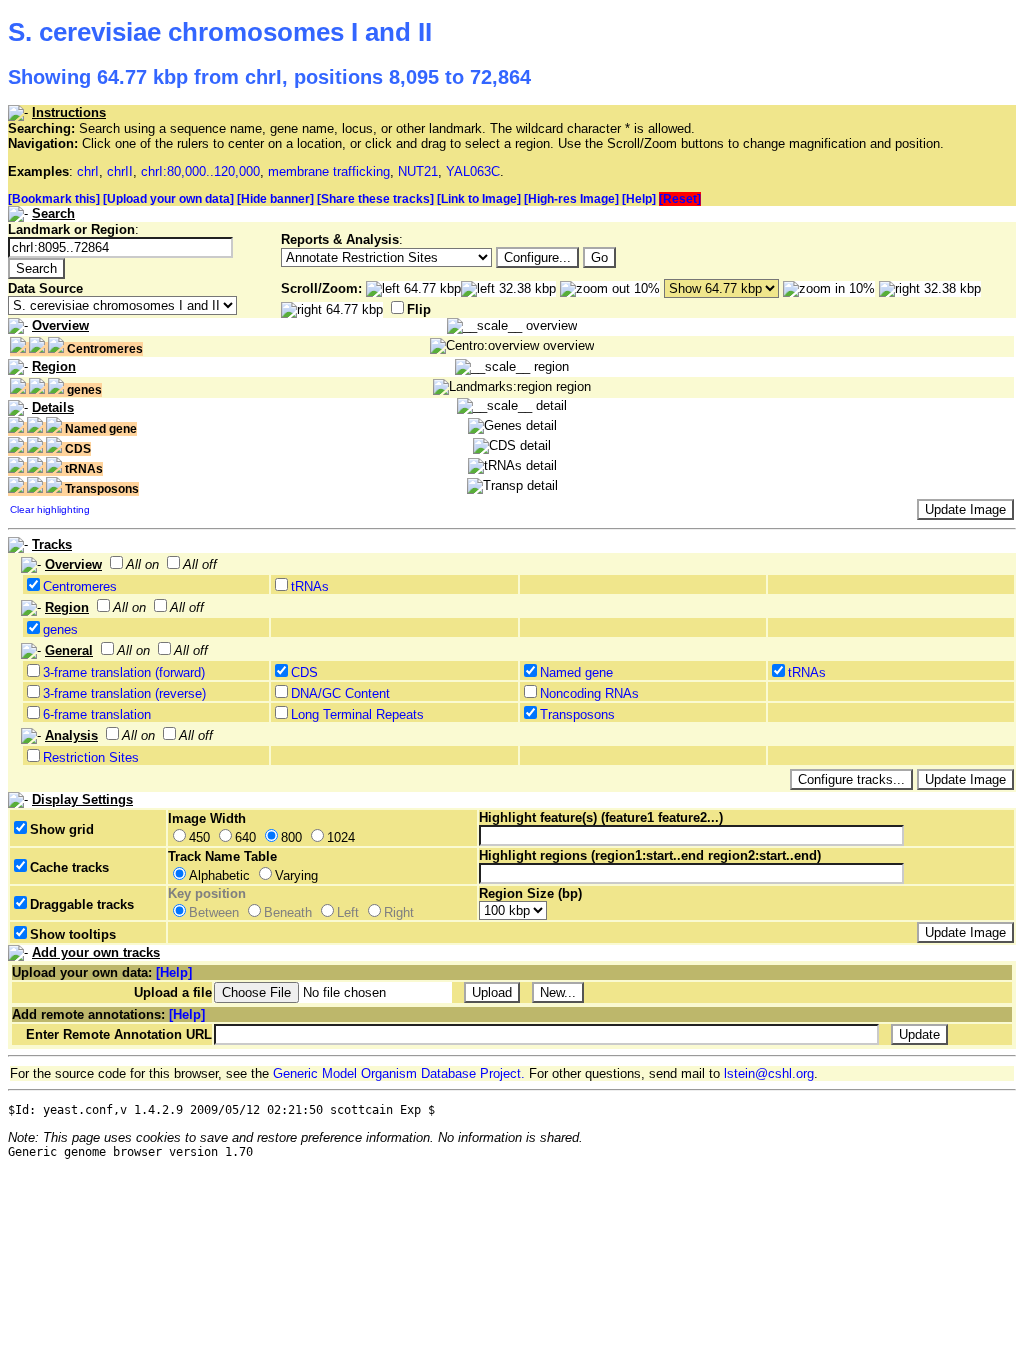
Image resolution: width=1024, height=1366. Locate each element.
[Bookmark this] (54, 199)
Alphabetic (219, 875)
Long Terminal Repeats (357, 714)
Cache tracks (69, 867)
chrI (88, 171)
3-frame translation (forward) (124, 672)
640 (245, 837)
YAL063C (473, 171)
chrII (120, 171)
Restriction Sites (91, 757)
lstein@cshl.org (769, 1073)
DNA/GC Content (340, 693)
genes (60, 629)
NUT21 (418, 171)
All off (200, 564)
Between (214, 912)
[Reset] (680, 199)
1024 (341, 837)
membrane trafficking (329, 171)
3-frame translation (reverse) (124, 693)
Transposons (577, 714)
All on (142, 564)
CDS (304, 672)
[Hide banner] (275, 199)
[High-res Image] (571, 199)
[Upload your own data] (168, 199)
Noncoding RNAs (589, 693)
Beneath (288, 912)
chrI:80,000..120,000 (200, 171)
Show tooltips (73, 934)
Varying (296, 875)
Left (348, 912)
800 (291, 837)
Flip (419, 309)
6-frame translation (97, 714)
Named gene (576, 672)
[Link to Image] (479, 199)
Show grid (62, 829)
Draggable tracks (82, 904)
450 (199, 837)
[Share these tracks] (375, 199)
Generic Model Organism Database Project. (399, 1073)
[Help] (639, 199)
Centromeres (80, 586)
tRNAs (310, 586)
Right (399, 912)
